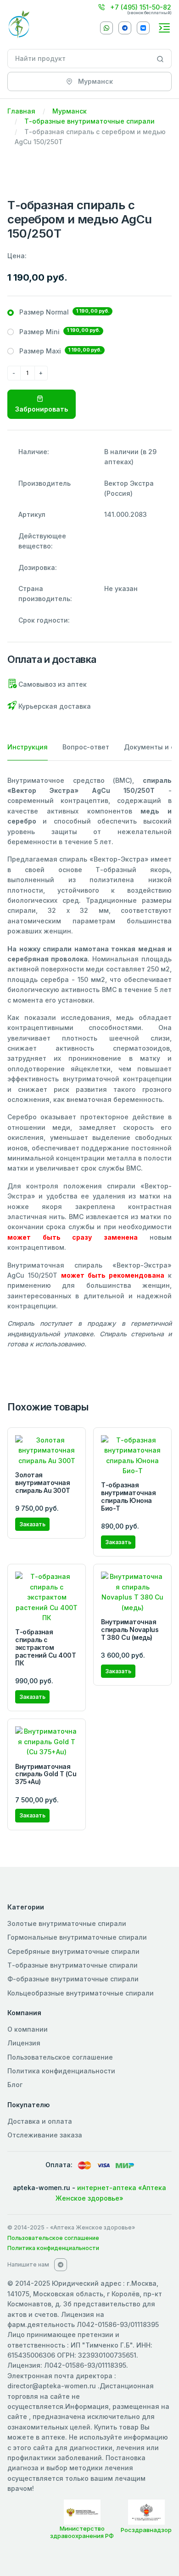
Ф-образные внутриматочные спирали (73, 1979)
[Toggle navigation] (164, 28)
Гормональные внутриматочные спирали (77, 1937)
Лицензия (24, 2043)
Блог (15, 2085)
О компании (28, 2029)
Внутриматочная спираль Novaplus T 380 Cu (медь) (130, 1630)
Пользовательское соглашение (60, 2057)
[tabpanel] (89, 1063)
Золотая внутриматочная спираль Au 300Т (43, 1483)
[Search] (160, 59)
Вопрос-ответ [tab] (86, 747)
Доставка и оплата (40, 2121)
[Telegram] (125, 28)
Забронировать (42, 409)
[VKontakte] (143, 28)
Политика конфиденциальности (61, 2071)
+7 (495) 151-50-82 (140, 7)
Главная (21, 111)
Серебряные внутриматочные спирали (73, 1951)
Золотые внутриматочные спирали (67, 1923)
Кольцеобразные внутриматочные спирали (81, 1993)
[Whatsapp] (106, 28)
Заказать (32, 1524)
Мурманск (70, 111)
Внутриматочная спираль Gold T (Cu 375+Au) (46, 1774)
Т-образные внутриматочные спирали (89, 121)
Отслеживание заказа (45, 2135)
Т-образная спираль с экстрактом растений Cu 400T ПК (45, 1647)
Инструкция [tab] (28, 747)
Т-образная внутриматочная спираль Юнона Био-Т (128, 1496)
